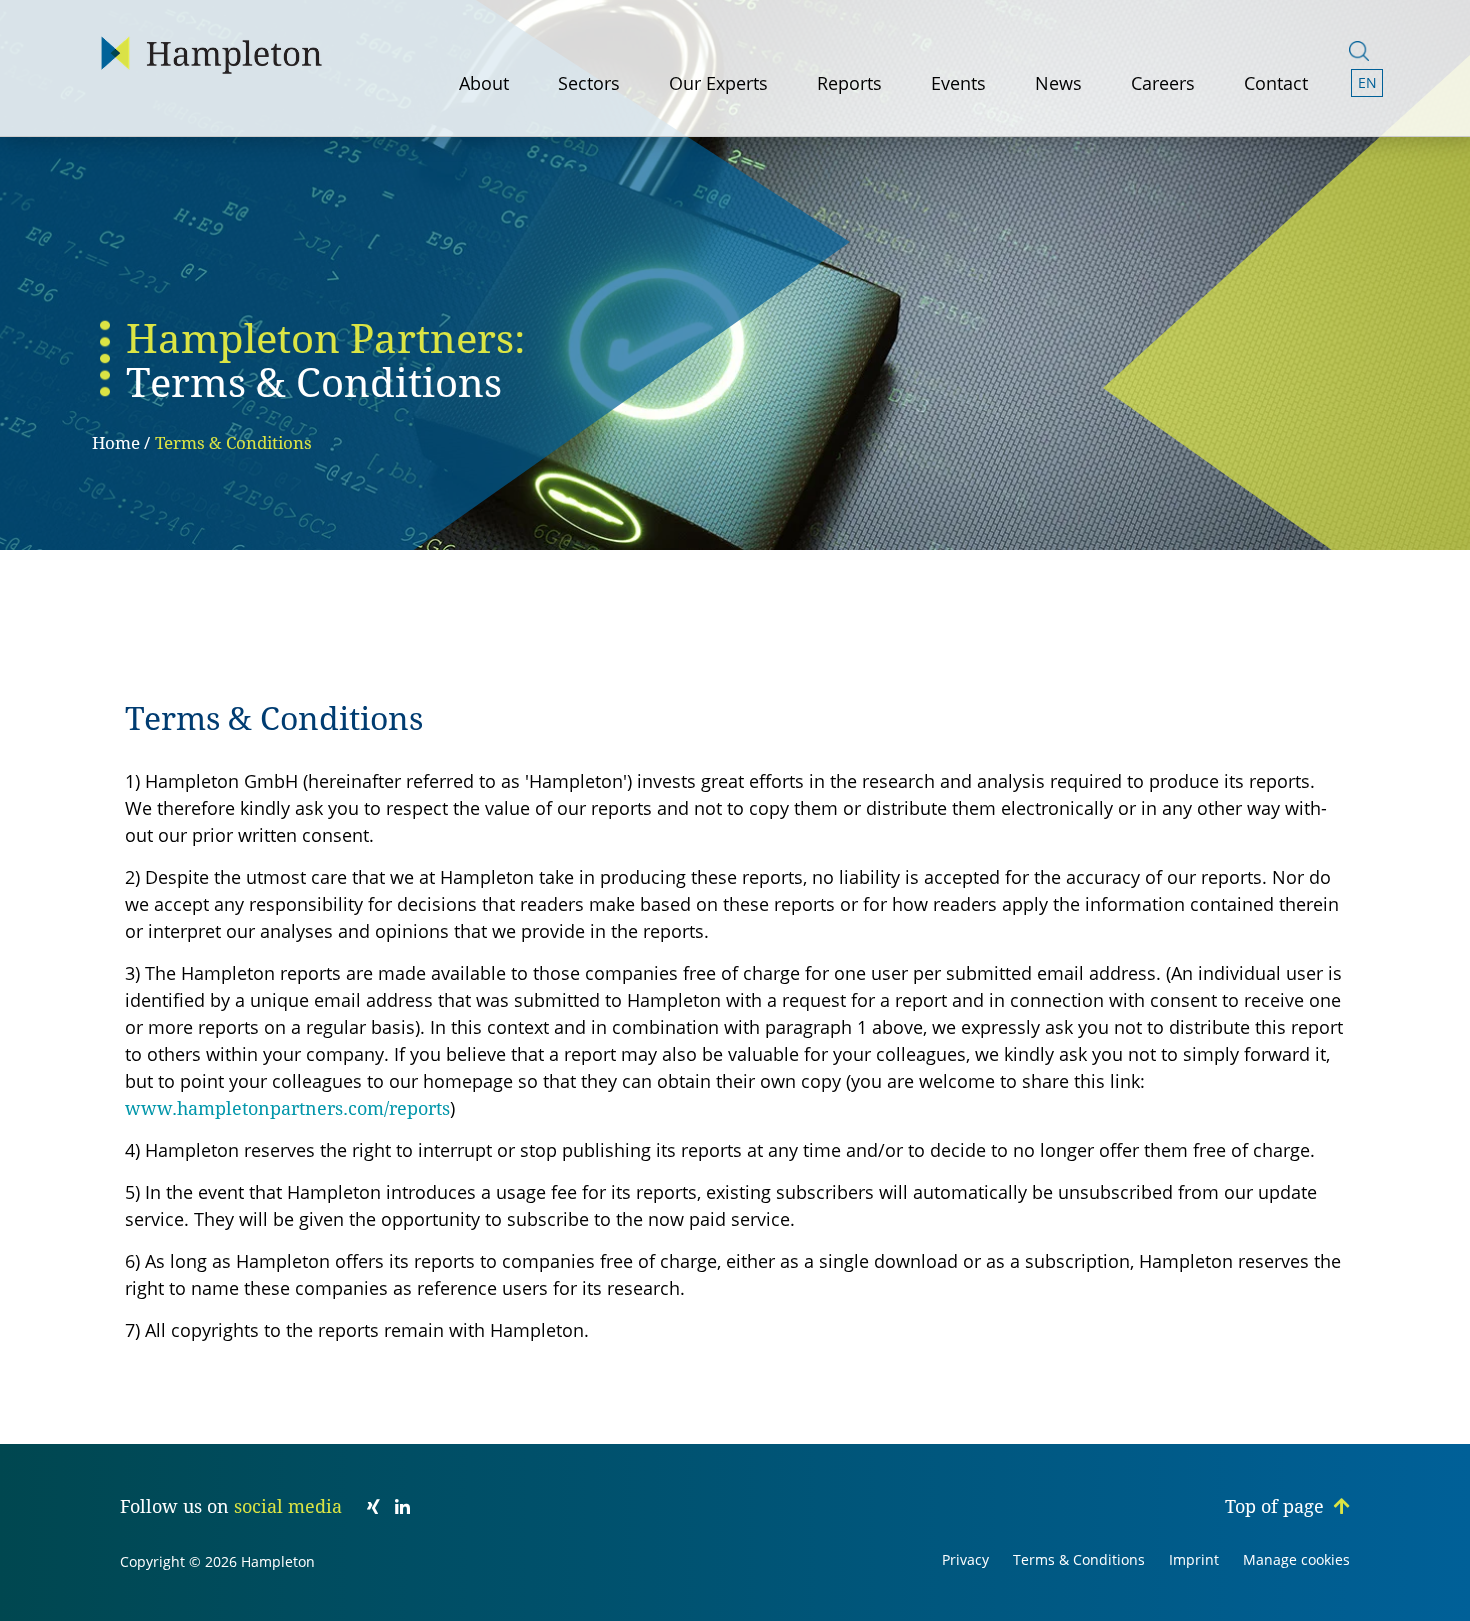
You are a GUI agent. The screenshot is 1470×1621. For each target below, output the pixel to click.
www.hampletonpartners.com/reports (287, 1108)
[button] (1367, 83)
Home (116, 443)
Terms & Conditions (233, 443)
